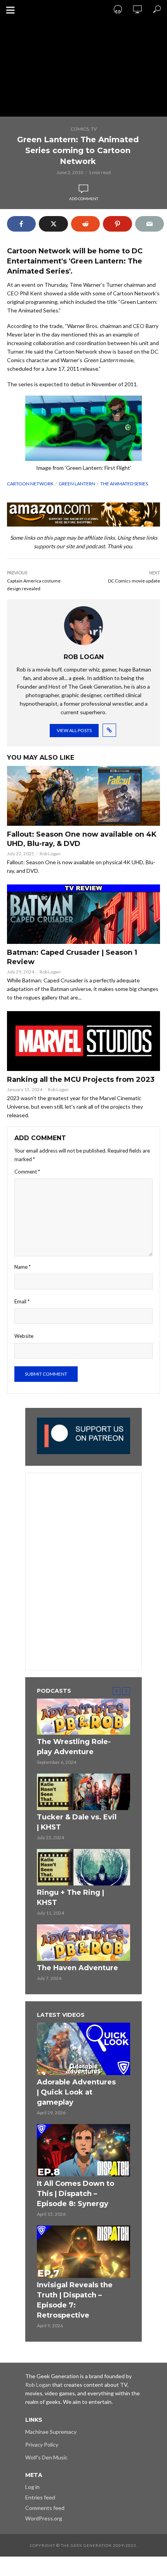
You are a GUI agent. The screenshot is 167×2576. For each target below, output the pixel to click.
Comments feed (45, 2508)
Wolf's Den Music (46, 2457)
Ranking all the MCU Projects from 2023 (81, 1080)
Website (24, 1336)
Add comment (84, 199)
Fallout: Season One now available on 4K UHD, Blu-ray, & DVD (82, 839)
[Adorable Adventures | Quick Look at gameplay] (83, 2049)
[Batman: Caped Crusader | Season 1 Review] (83, 914)
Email (22, 1301)
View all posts (74, 730)
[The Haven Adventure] (83, 1943)
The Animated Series (124, 484)
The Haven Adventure (77, 1968)
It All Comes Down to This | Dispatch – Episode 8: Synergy (76, 2194)
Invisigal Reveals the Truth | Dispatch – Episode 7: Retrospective (75, 2300)
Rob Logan (50, 854)
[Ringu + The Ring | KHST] (83, 1867)
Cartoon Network (30, 484)
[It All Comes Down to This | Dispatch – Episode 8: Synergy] (83, 2150)
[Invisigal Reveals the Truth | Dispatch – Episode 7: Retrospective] (83, 2252)
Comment (27, 1172)
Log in (32, 2487)
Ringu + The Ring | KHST (70, 1898)
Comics (80, 129)
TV (94, 129)
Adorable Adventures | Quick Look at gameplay (76, 2092)
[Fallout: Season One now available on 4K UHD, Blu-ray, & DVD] (83, 796)
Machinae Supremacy (51, 2432)
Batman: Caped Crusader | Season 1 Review (72, 957)
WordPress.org (44, 2518)
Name (23, 1267)
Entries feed (40, 2497)
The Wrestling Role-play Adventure (74, 1747)
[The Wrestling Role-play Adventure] (83, 1717)
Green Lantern (77, 484)
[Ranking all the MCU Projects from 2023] (83, 1041)
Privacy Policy (42, 2444)
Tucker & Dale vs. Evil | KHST (77, 1822)
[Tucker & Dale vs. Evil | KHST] (83, 1792)
